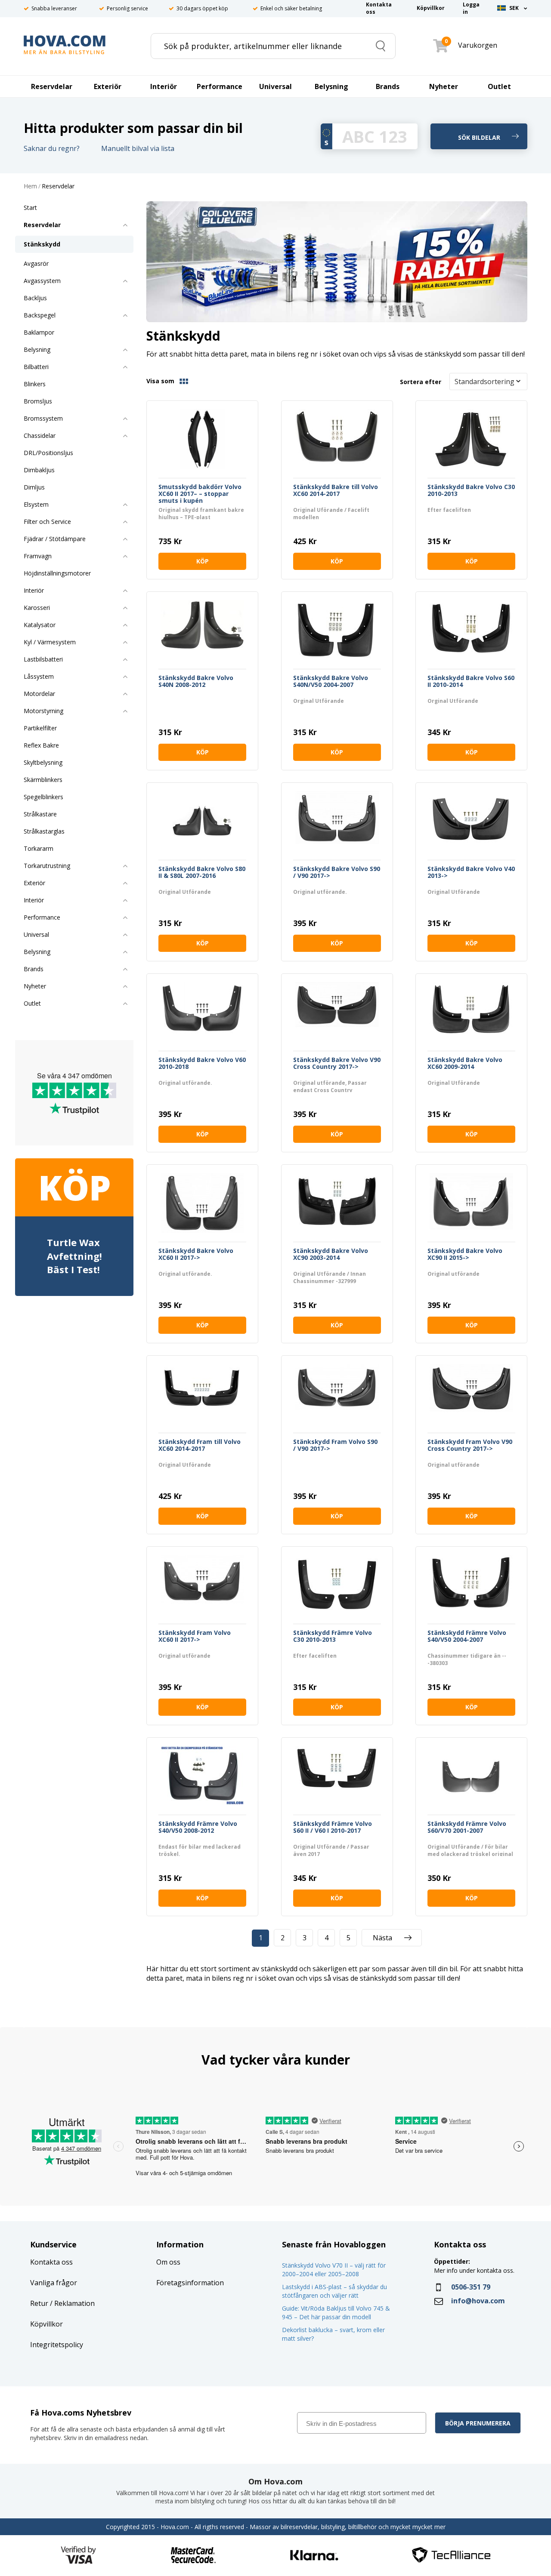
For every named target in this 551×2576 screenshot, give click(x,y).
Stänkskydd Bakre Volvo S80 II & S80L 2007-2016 (202, 873)
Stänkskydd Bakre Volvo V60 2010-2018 (202, 1063)
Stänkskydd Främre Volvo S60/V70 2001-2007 (467, 1827)
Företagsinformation (190, 2283)
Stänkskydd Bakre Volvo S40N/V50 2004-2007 (331, 682)
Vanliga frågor (54, 2283)
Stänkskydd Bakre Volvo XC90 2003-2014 (331, 1254)
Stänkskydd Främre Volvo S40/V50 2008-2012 (198, 1827)
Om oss (168, 2262)
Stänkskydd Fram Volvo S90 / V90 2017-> (335, 1445)
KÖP (203, 561)
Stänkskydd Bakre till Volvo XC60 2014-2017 (336, 491)
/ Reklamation (71, 2303)
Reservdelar (58, 186)
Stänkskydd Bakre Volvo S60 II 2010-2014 (471, 682)
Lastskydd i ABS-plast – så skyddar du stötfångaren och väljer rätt (334, 2291)
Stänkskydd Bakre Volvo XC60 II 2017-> (196, 1254)
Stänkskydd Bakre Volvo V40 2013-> (471, 873)
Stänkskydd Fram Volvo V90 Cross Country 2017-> (470, 1445)
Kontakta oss (51, 2262)
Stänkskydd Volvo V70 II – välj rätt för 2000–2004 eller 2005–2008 (334, 2270)
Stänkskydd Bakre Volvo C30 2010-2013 (471, 491)
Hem (30, 186)
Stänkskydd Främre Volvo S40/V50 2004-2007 (467, 1636)
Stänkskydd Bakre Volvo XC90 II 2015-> (465, 1254)
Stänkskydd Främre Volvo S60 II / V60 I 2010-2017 (333, 1827)
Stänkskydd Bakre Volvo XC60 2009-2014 (465, 1063)
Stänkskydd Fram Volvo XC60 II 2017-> (195, 1636)
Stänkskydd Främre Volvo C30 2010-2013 (333, 1636)
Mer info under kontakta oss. (475, 2270)
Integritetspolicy (57, 2345)
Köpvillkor (46, 2324)
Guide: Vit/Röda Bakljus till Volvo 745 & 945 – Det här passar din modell (336, 2313)
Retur (39, 2303)
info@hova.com (478, 2301)
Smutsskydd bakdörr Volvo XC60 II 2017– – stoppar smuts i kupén (200, 494)
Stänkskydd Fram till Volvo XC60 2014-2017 (200, 1445)
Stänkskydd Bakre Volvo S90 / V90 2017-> (337, 873)
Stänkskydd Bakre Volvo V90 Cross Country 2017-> (337, 1063)
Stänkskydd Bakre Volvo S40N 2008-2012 (196, 682)
